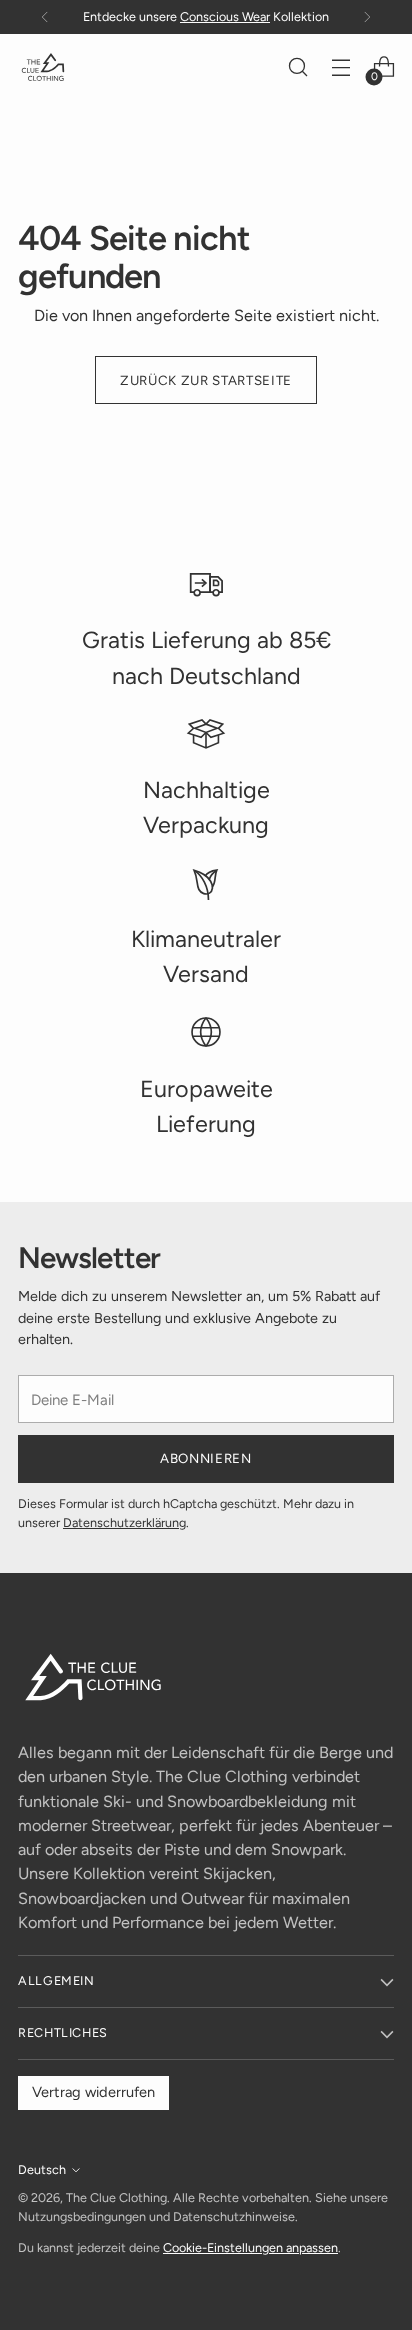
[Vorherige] (45, 17)
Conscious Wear (225, 16)
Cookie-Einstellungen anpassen (250, 2247)
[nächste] (367, 17)
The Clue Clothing (116, 2197)
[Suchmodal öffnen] (297, 67)
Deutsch (42, 2169)
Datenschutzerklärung (124, 1522)
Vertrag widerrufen (93, 2092)
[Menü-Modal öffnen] (340, 67)
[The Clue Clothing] (43, 67)
